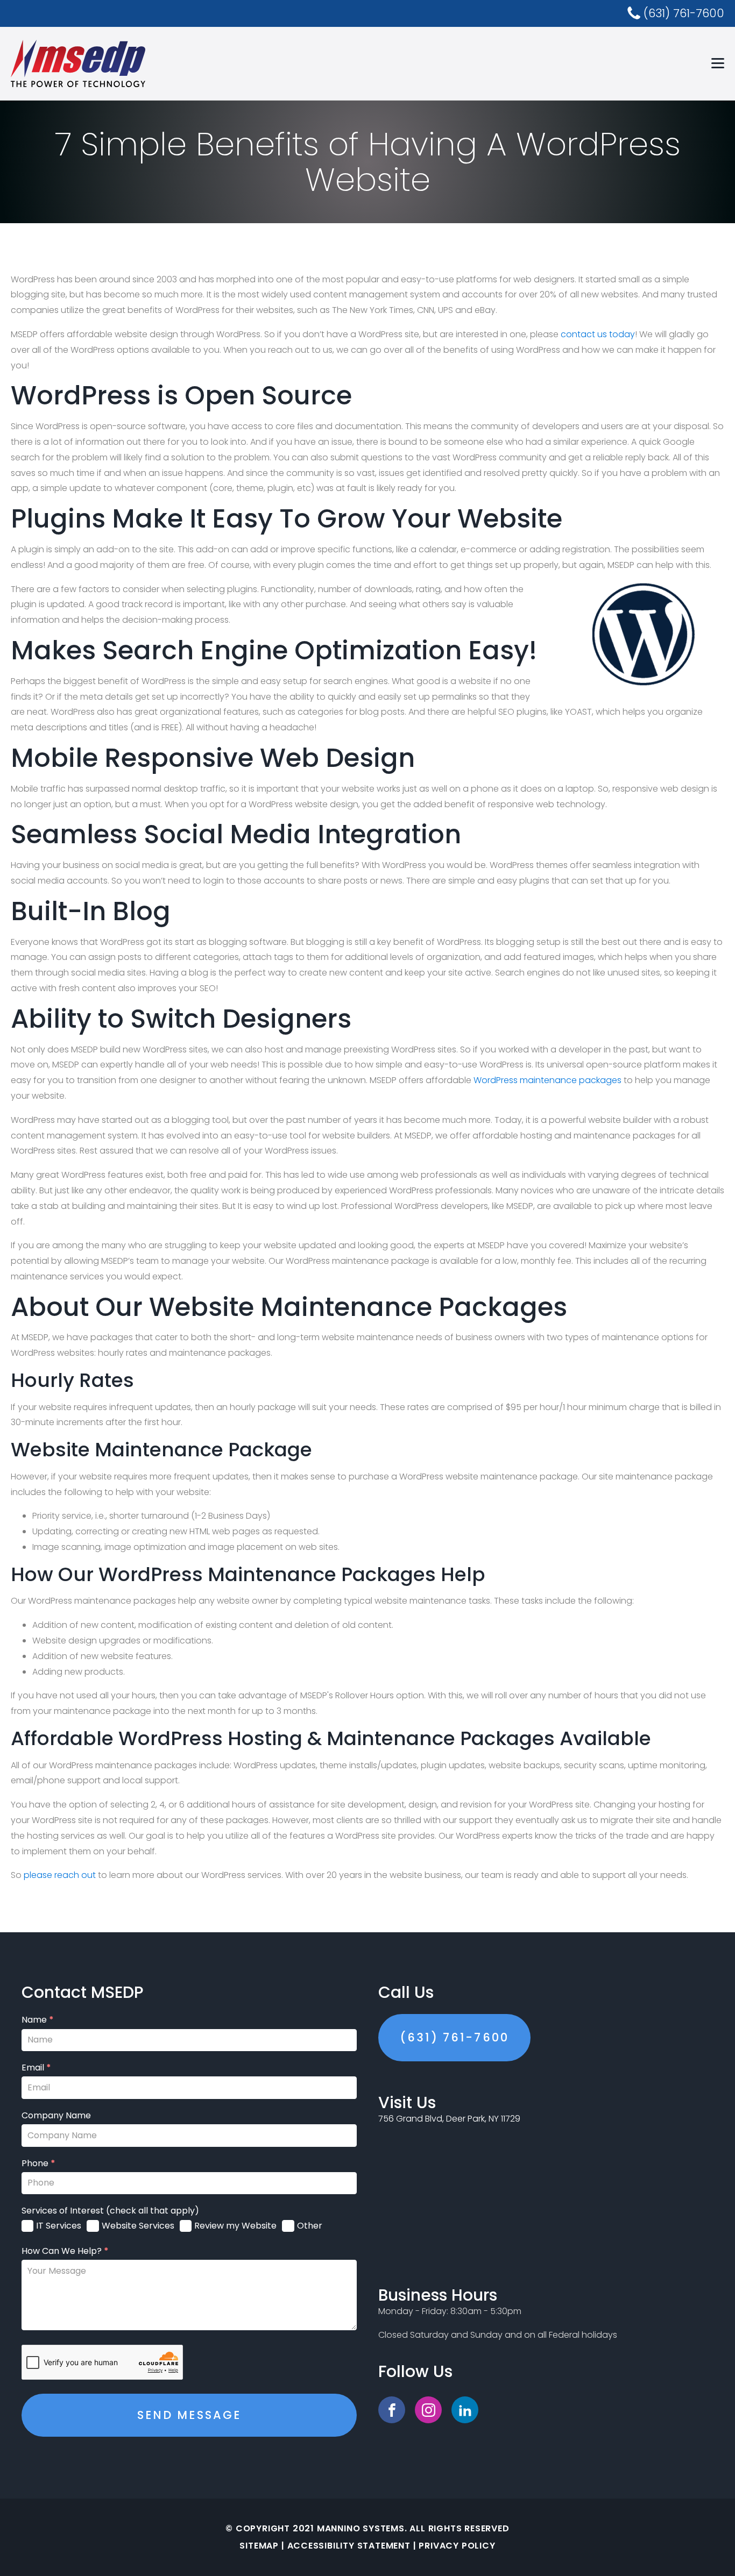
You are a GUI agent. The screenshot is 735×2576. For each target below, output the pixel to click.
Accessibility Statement (349, 2546)
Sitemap (259, 2546)
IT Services (59, 2226)
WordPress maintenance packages (547, 1080)
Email (36, 2068)
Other (310, 2226)
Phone (38, 2164)
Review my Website (235, 2226)
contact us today (598, 334)
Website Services (138, 2226)
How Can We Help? (65, 2251)
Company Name (56, 2116)
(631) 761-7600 (454, 2037)
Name (38, 2020)
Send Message (189, 2415)
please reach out (60, 1875)
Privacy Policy (457, 2546)
